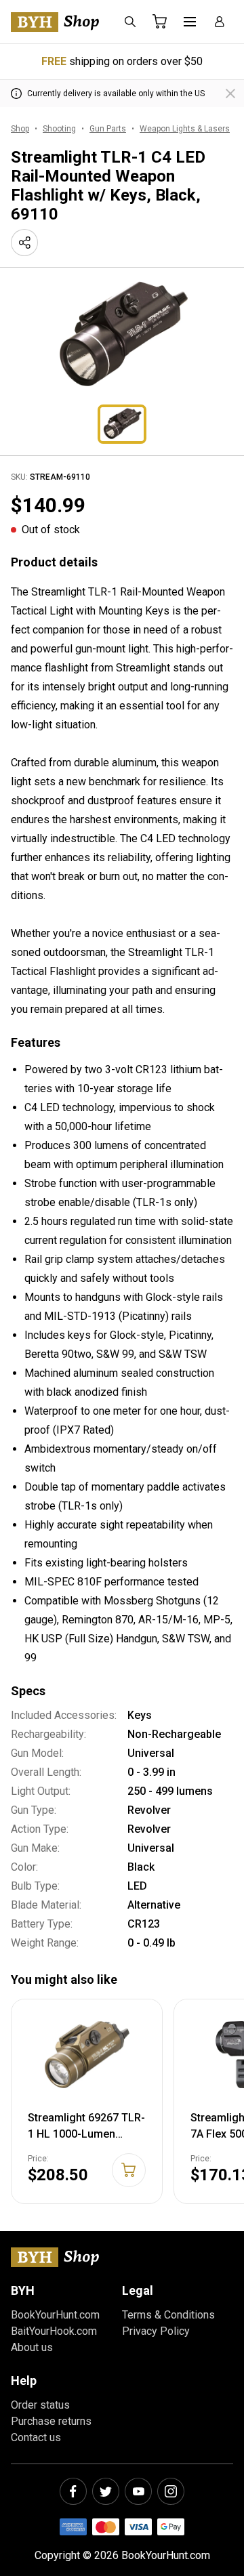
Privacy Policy (156, 2331)
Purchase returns (51, 2421)
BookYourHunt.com (55, 2315)
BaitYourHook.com (54, 2331)
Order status (40, 2405)
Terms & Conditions (168, 2315)
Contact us (36, 2437)
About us (32, 2347)
